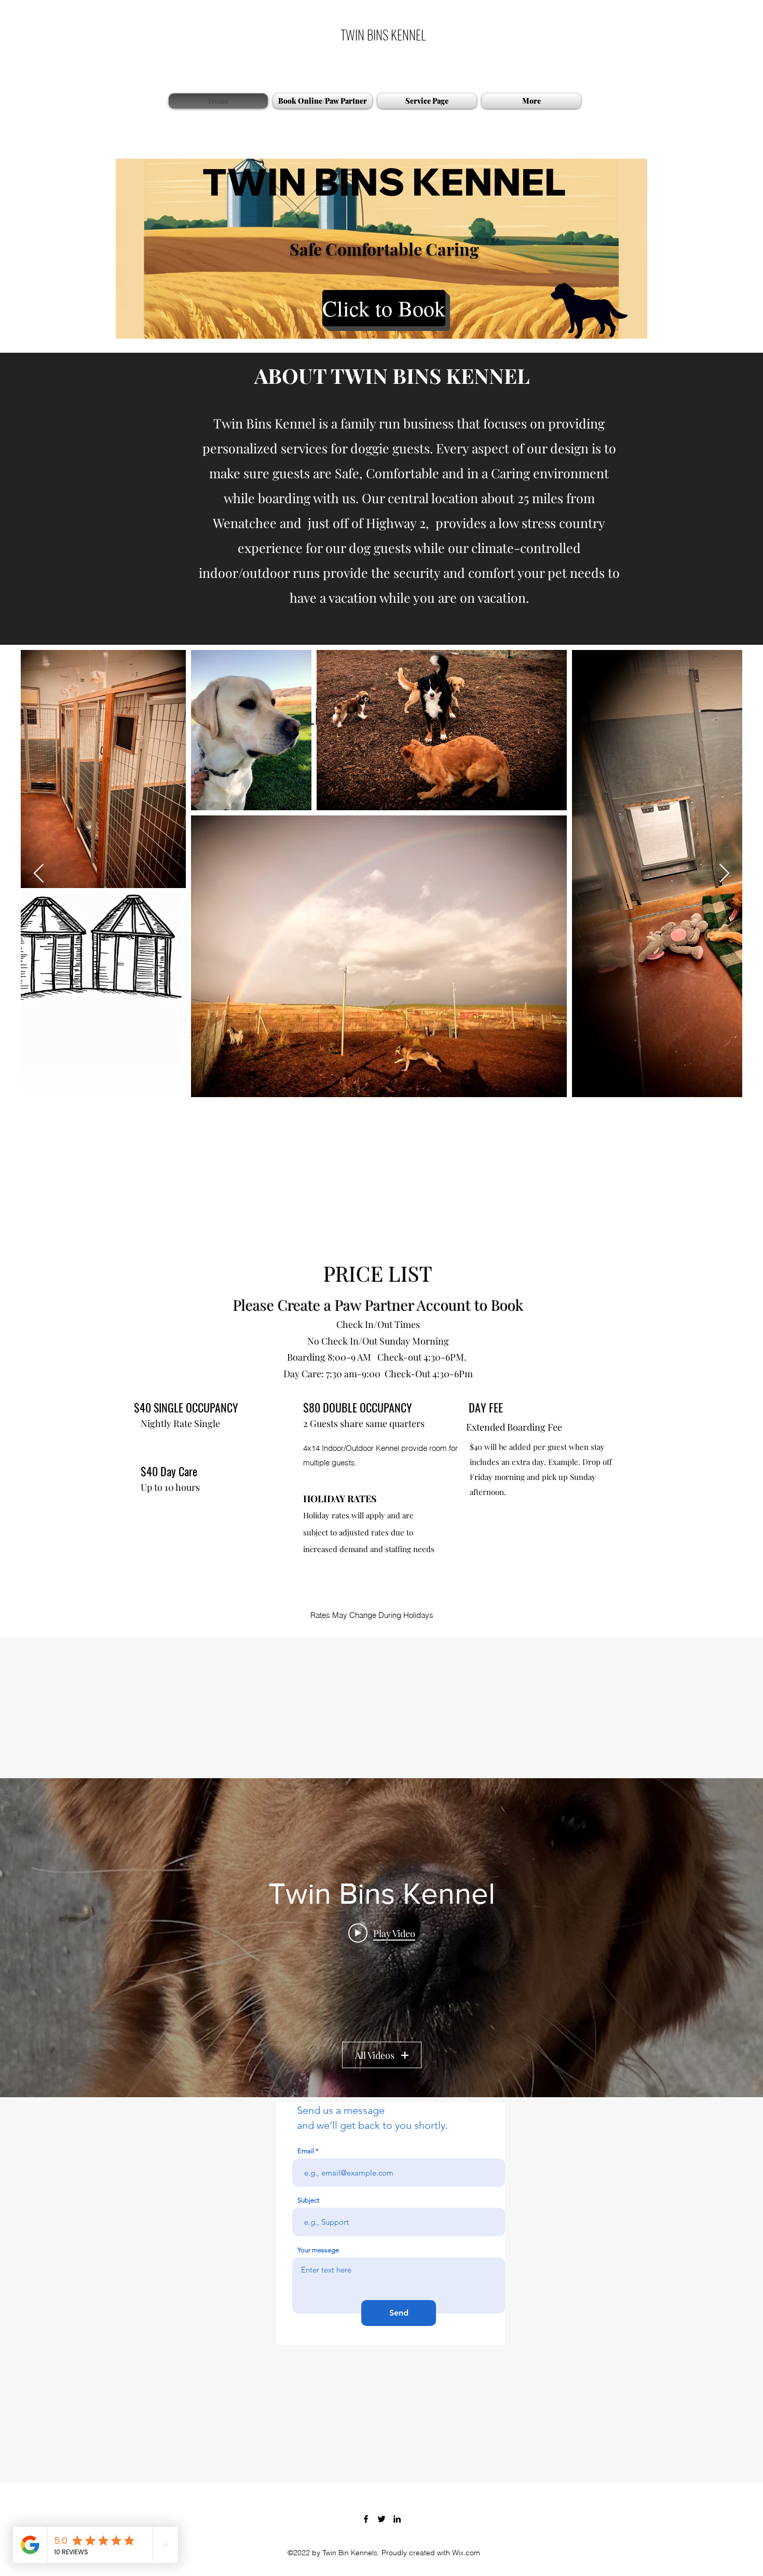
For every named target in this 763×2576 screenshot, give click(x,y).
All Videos (375, 2281)
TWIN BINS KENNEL (383, 34)
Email (306, 2377)
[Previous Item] (39, 874)
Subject (308, 2426)
